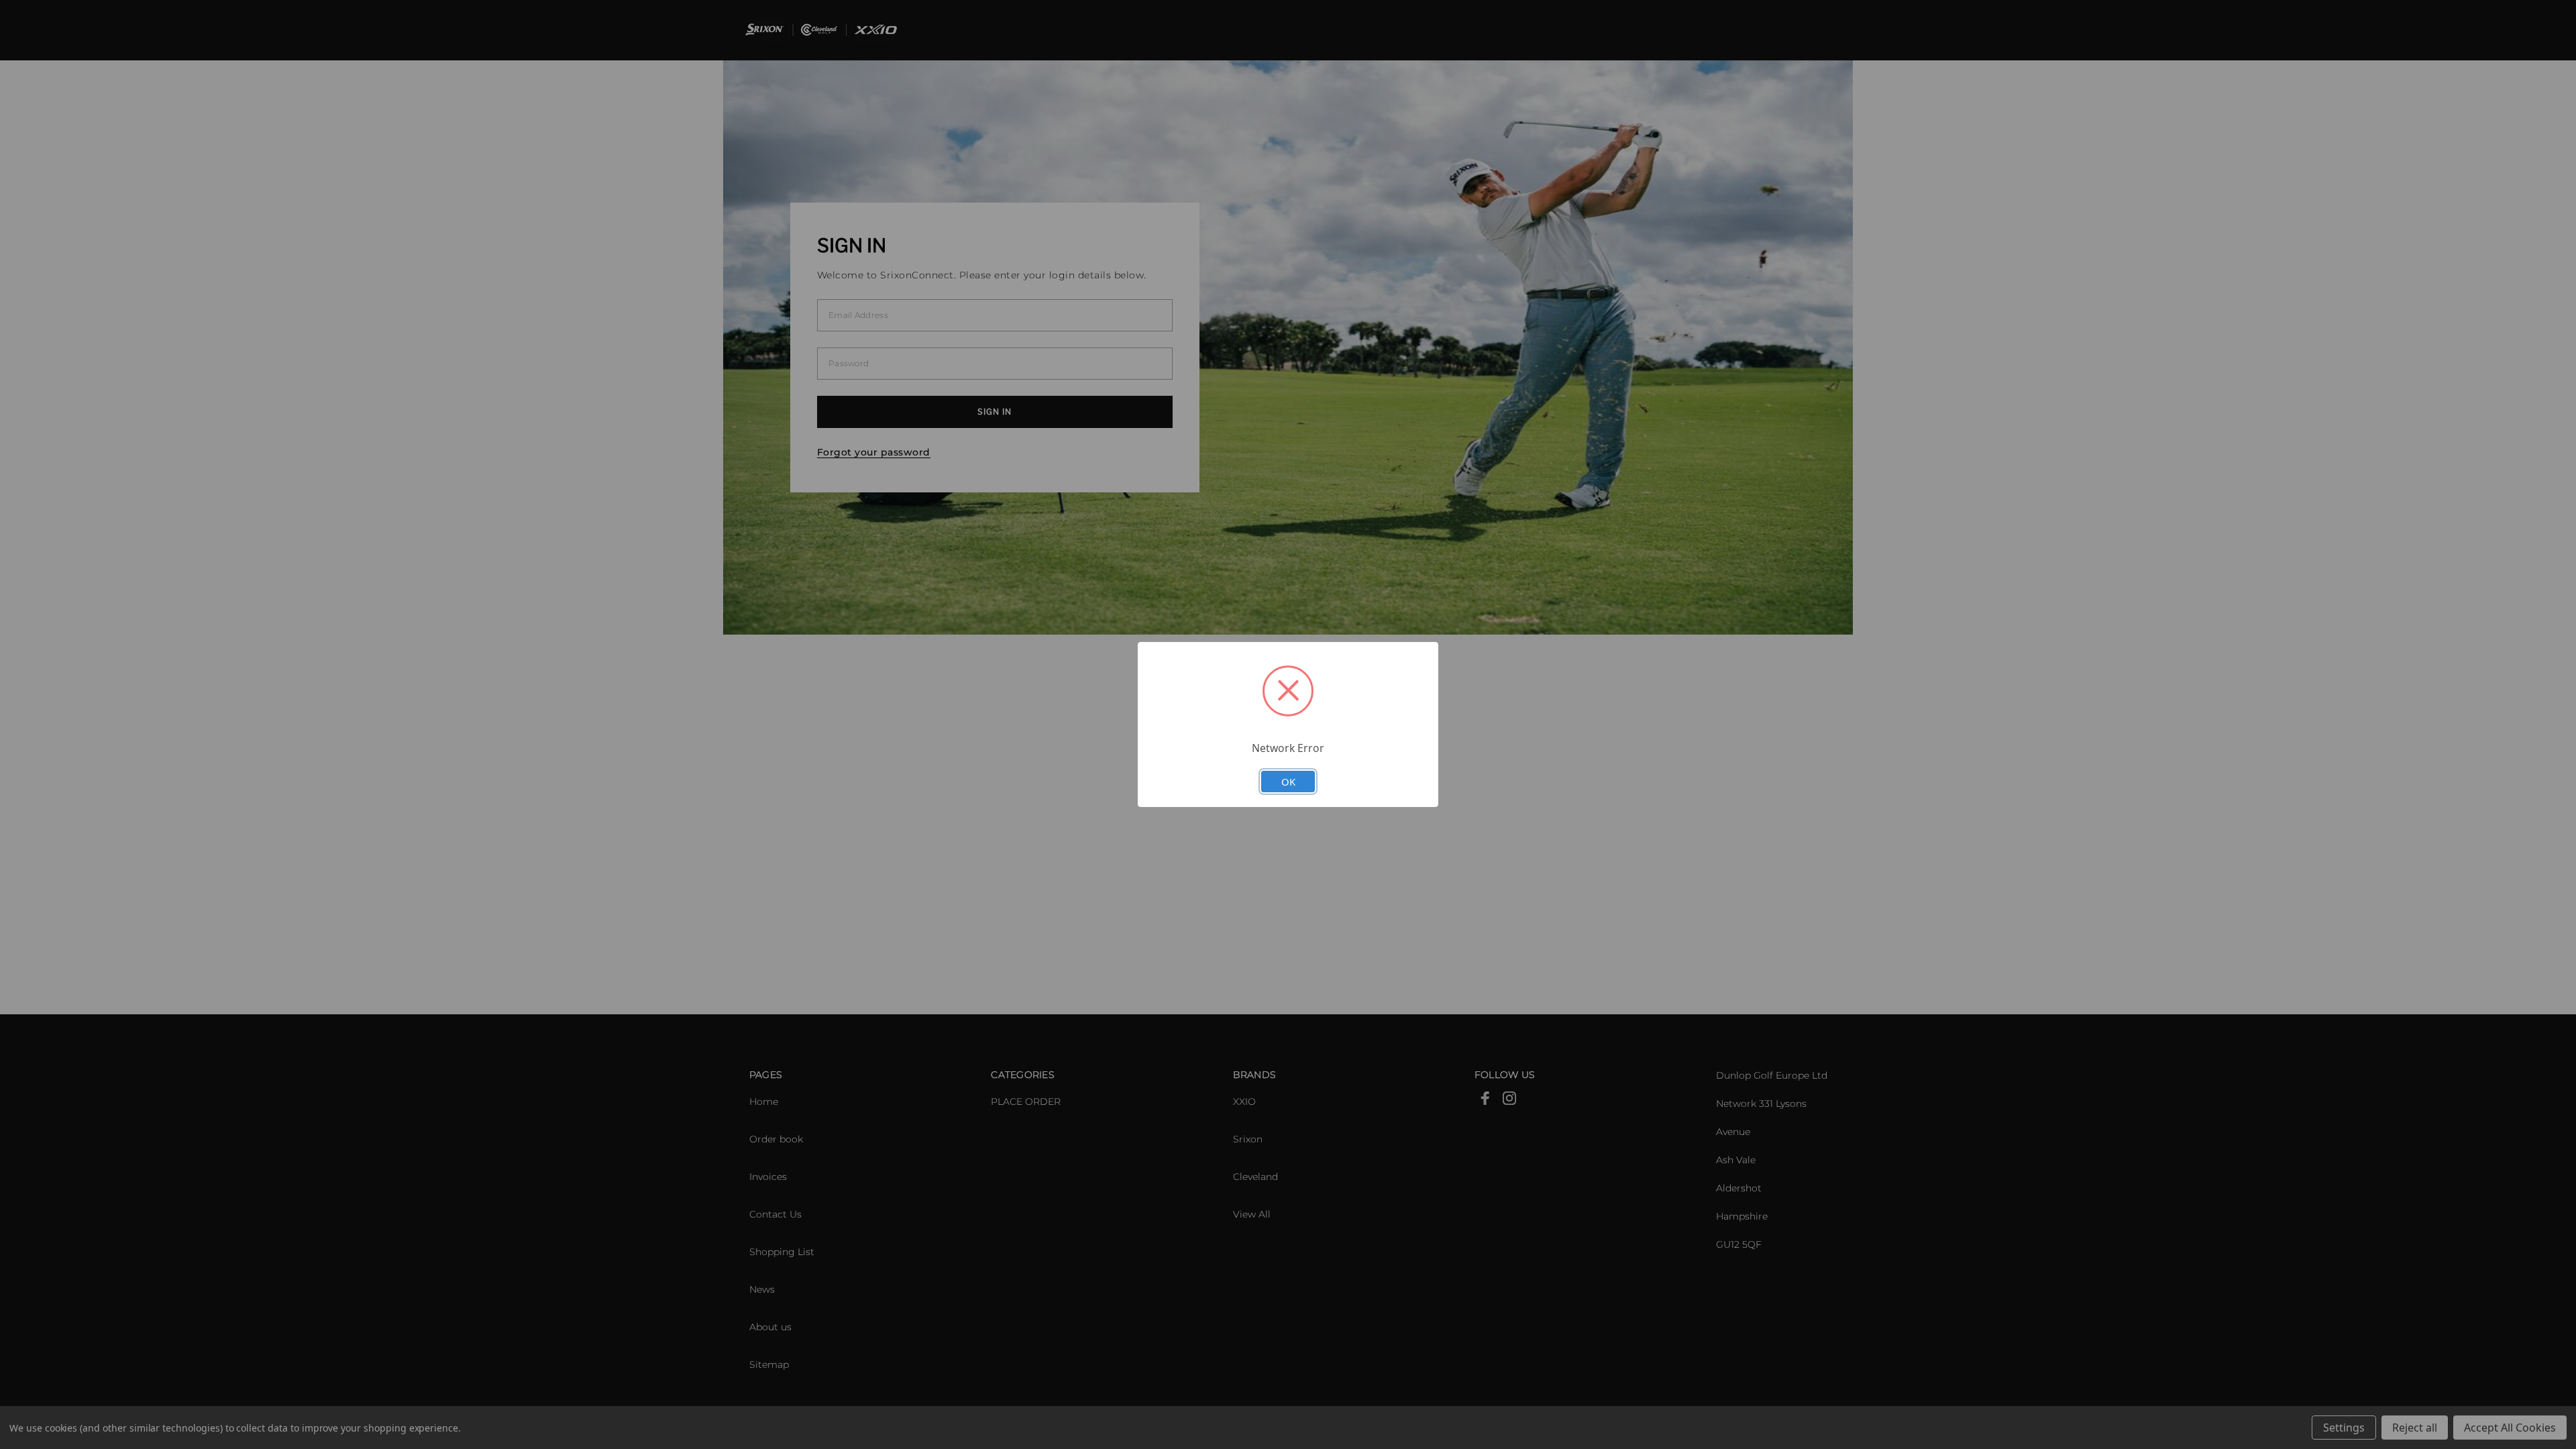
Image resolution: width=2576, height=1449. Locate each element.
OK (1288, 782)
